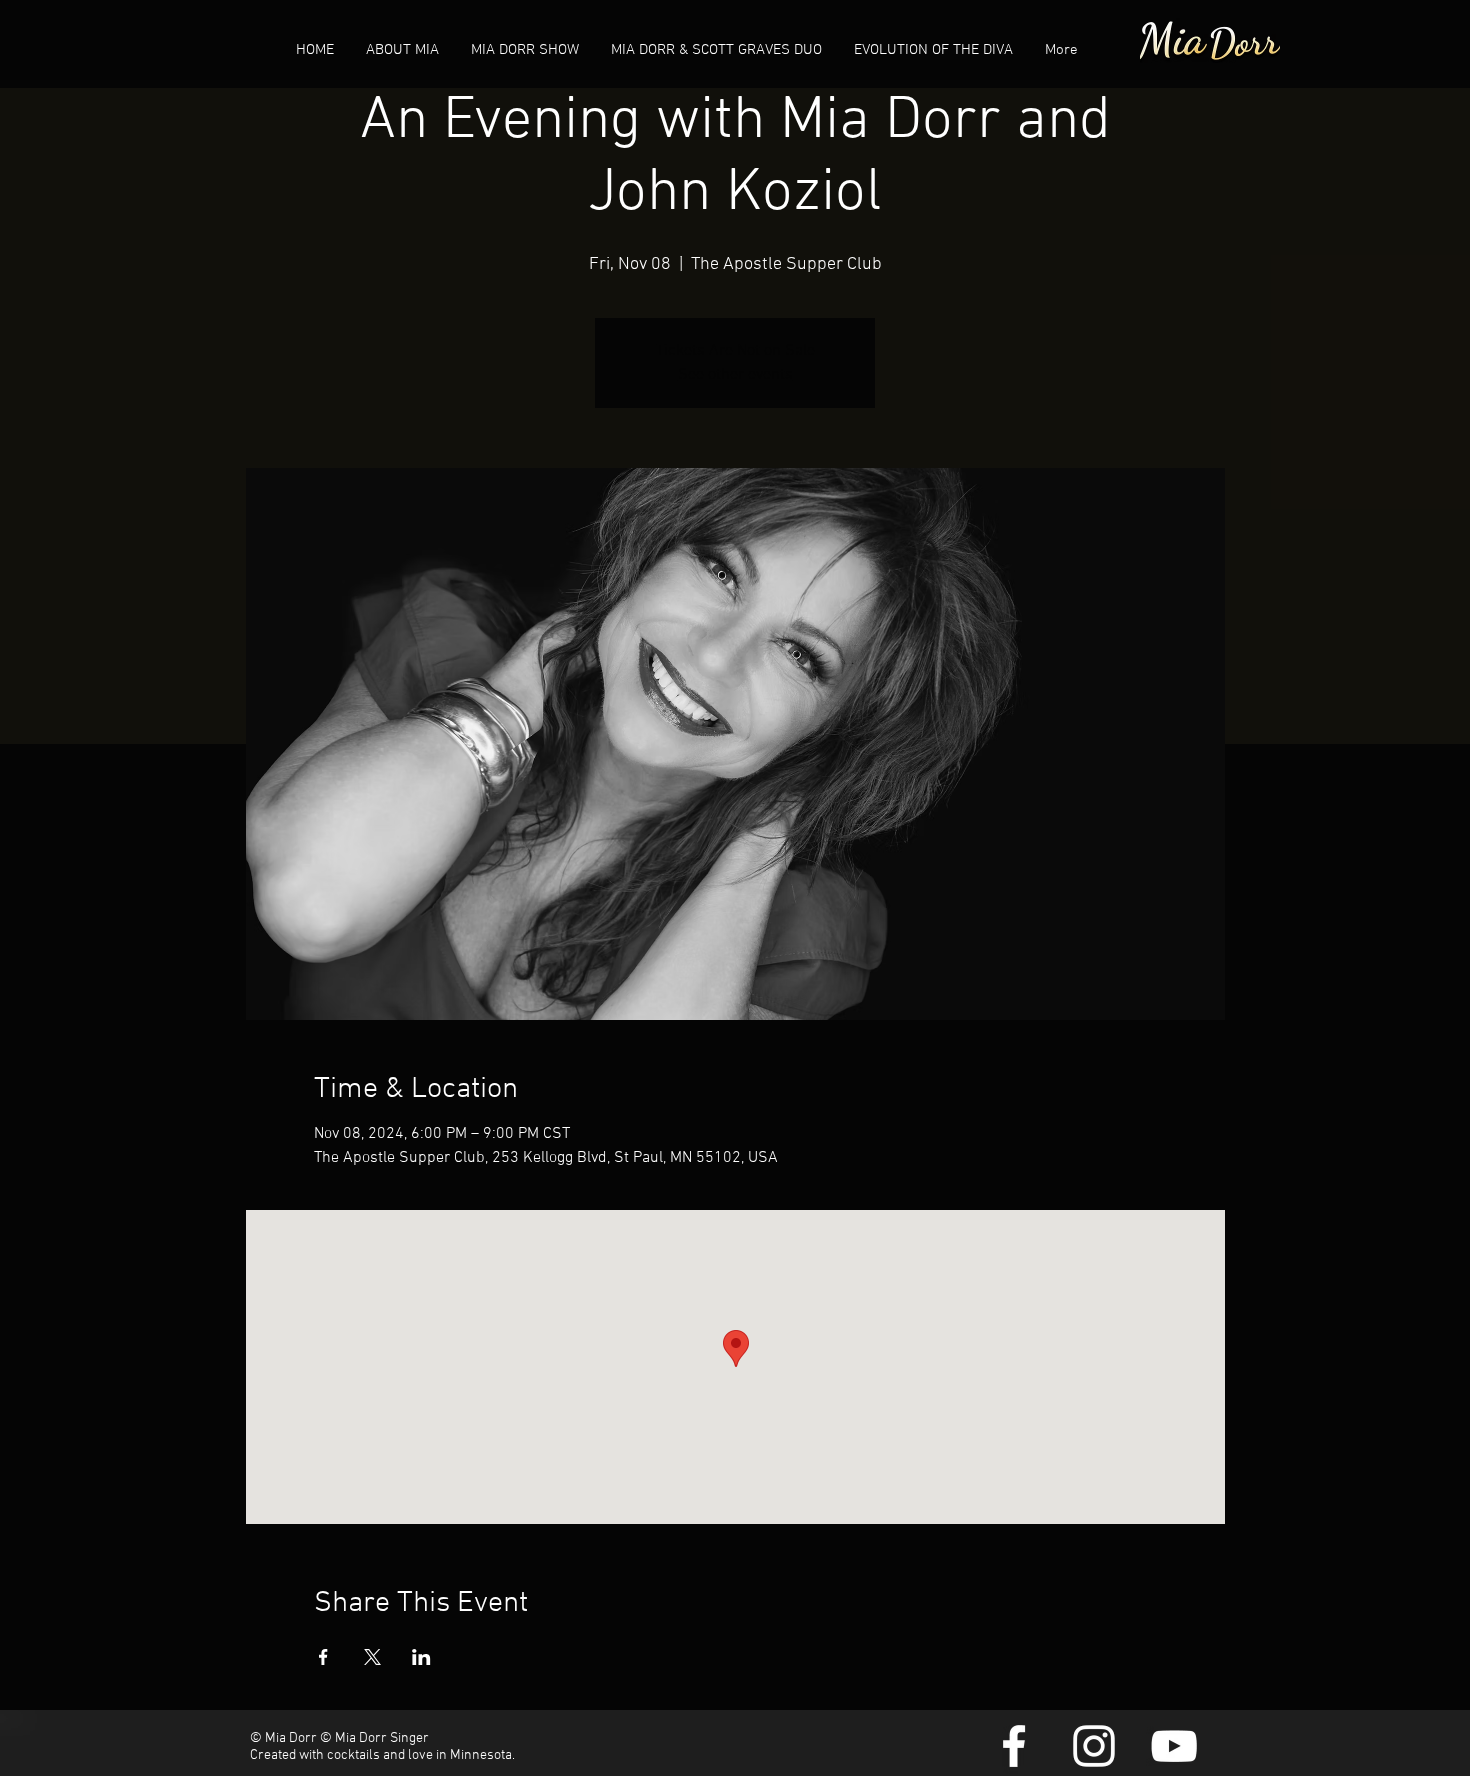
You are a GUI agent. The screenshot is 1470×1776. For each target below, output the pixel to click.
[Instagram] (1094, 1746)
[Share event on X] (372, 1657)
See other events (735, 375)
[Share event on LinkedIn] (421, 1657)
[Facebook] (1014, 1746)
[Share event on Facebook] (323, 1657)
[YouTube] (1174, 1746)
